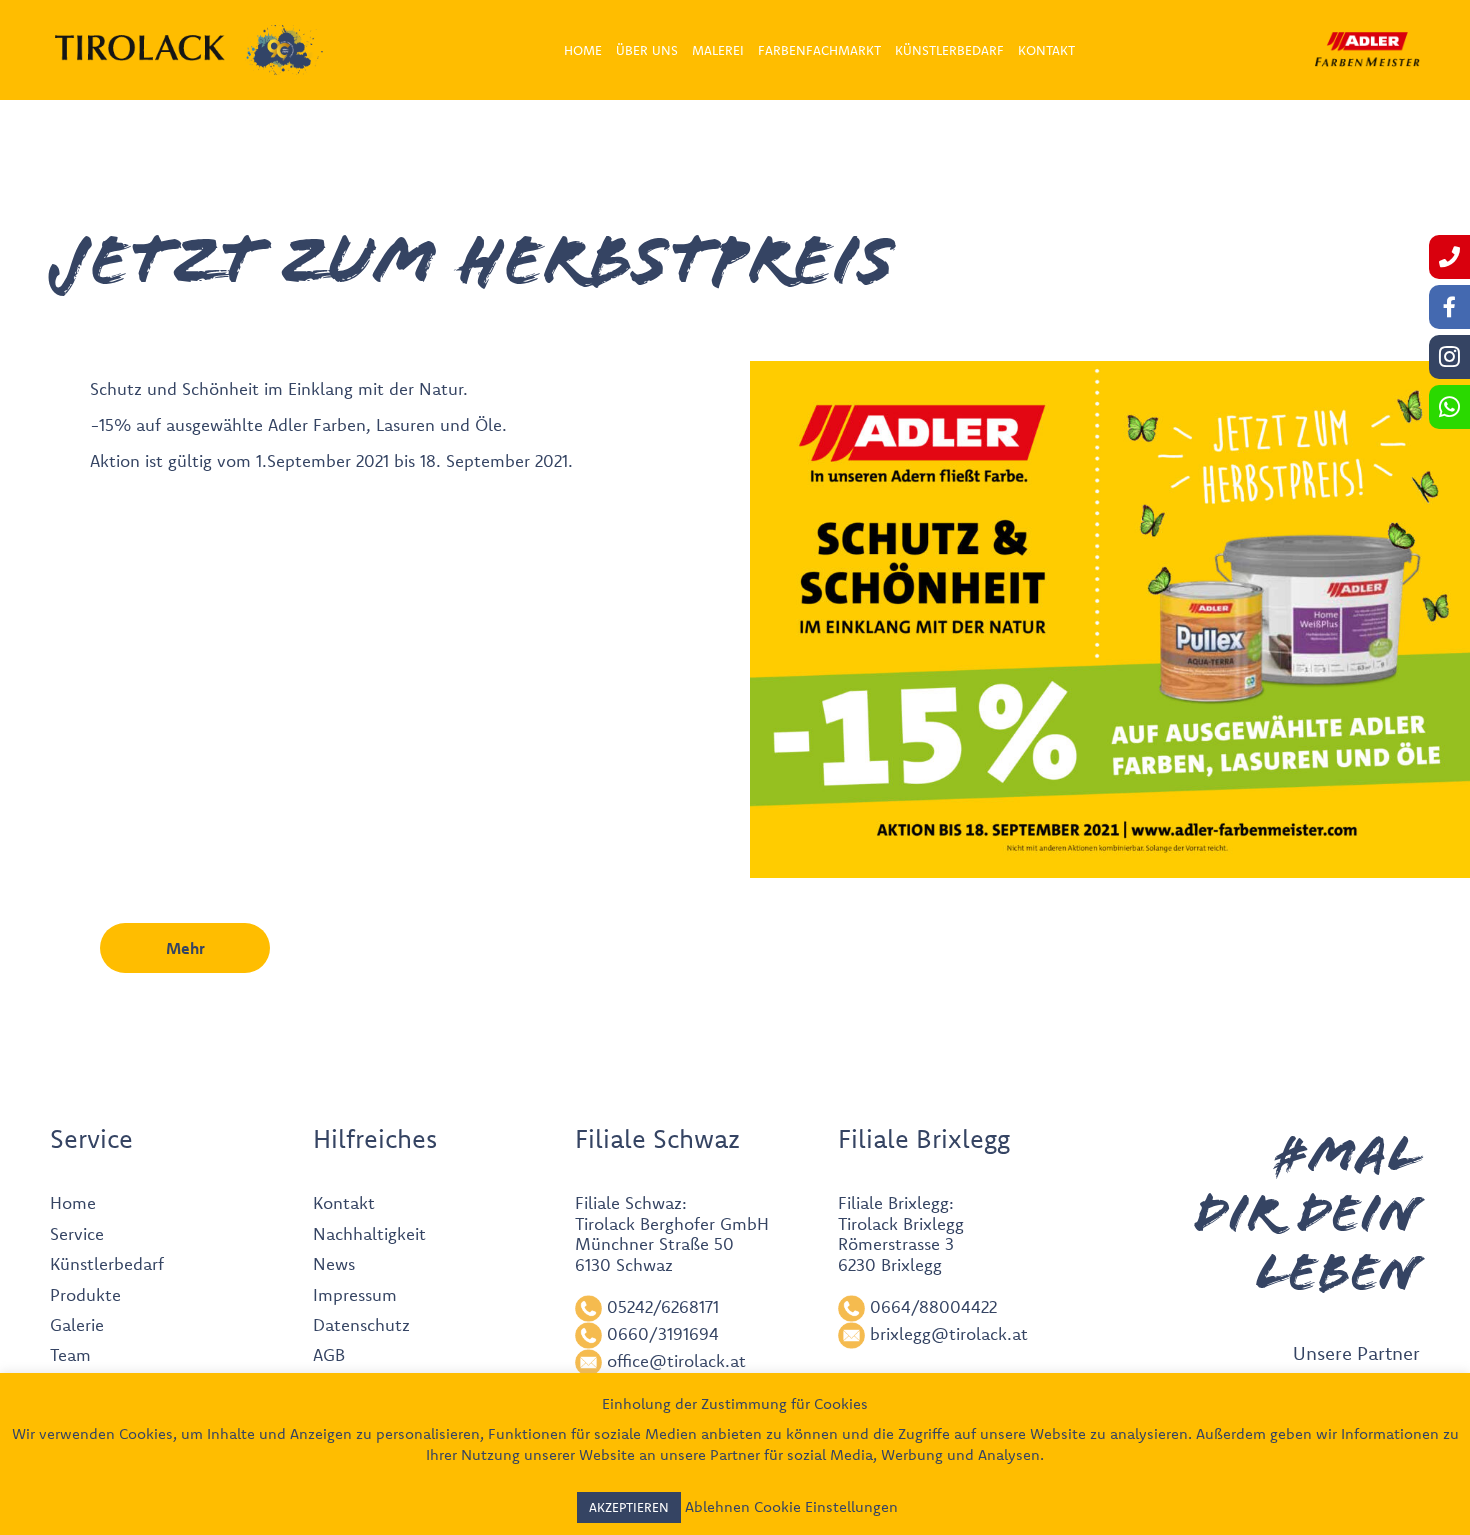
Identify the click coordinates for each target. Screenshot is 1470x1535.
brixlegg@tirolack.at (949, 1333)
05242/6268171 (663, 1306)
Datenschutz (361, 1324)
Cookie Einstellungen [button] (826, 1506)
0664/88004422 (933, 1306)
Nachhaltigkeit (369, 1233)
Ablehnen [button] (717, 1506)
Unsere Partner (1356, 1353)
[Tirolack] (140, 48)
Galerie (77, 1324)
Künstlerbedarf (107, 1263)
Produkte (85, 1294)
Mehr (185, 948)
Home (73, 1202)
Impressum (355, 1294)
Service (77, 1233)
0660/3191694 (663, 1333)
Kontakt (344, 1202)
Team (70, 1354)
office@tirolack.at (676, 1360)
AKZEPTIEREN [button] (629, 1507)
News (334, 1263)
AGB (329, 1354)
